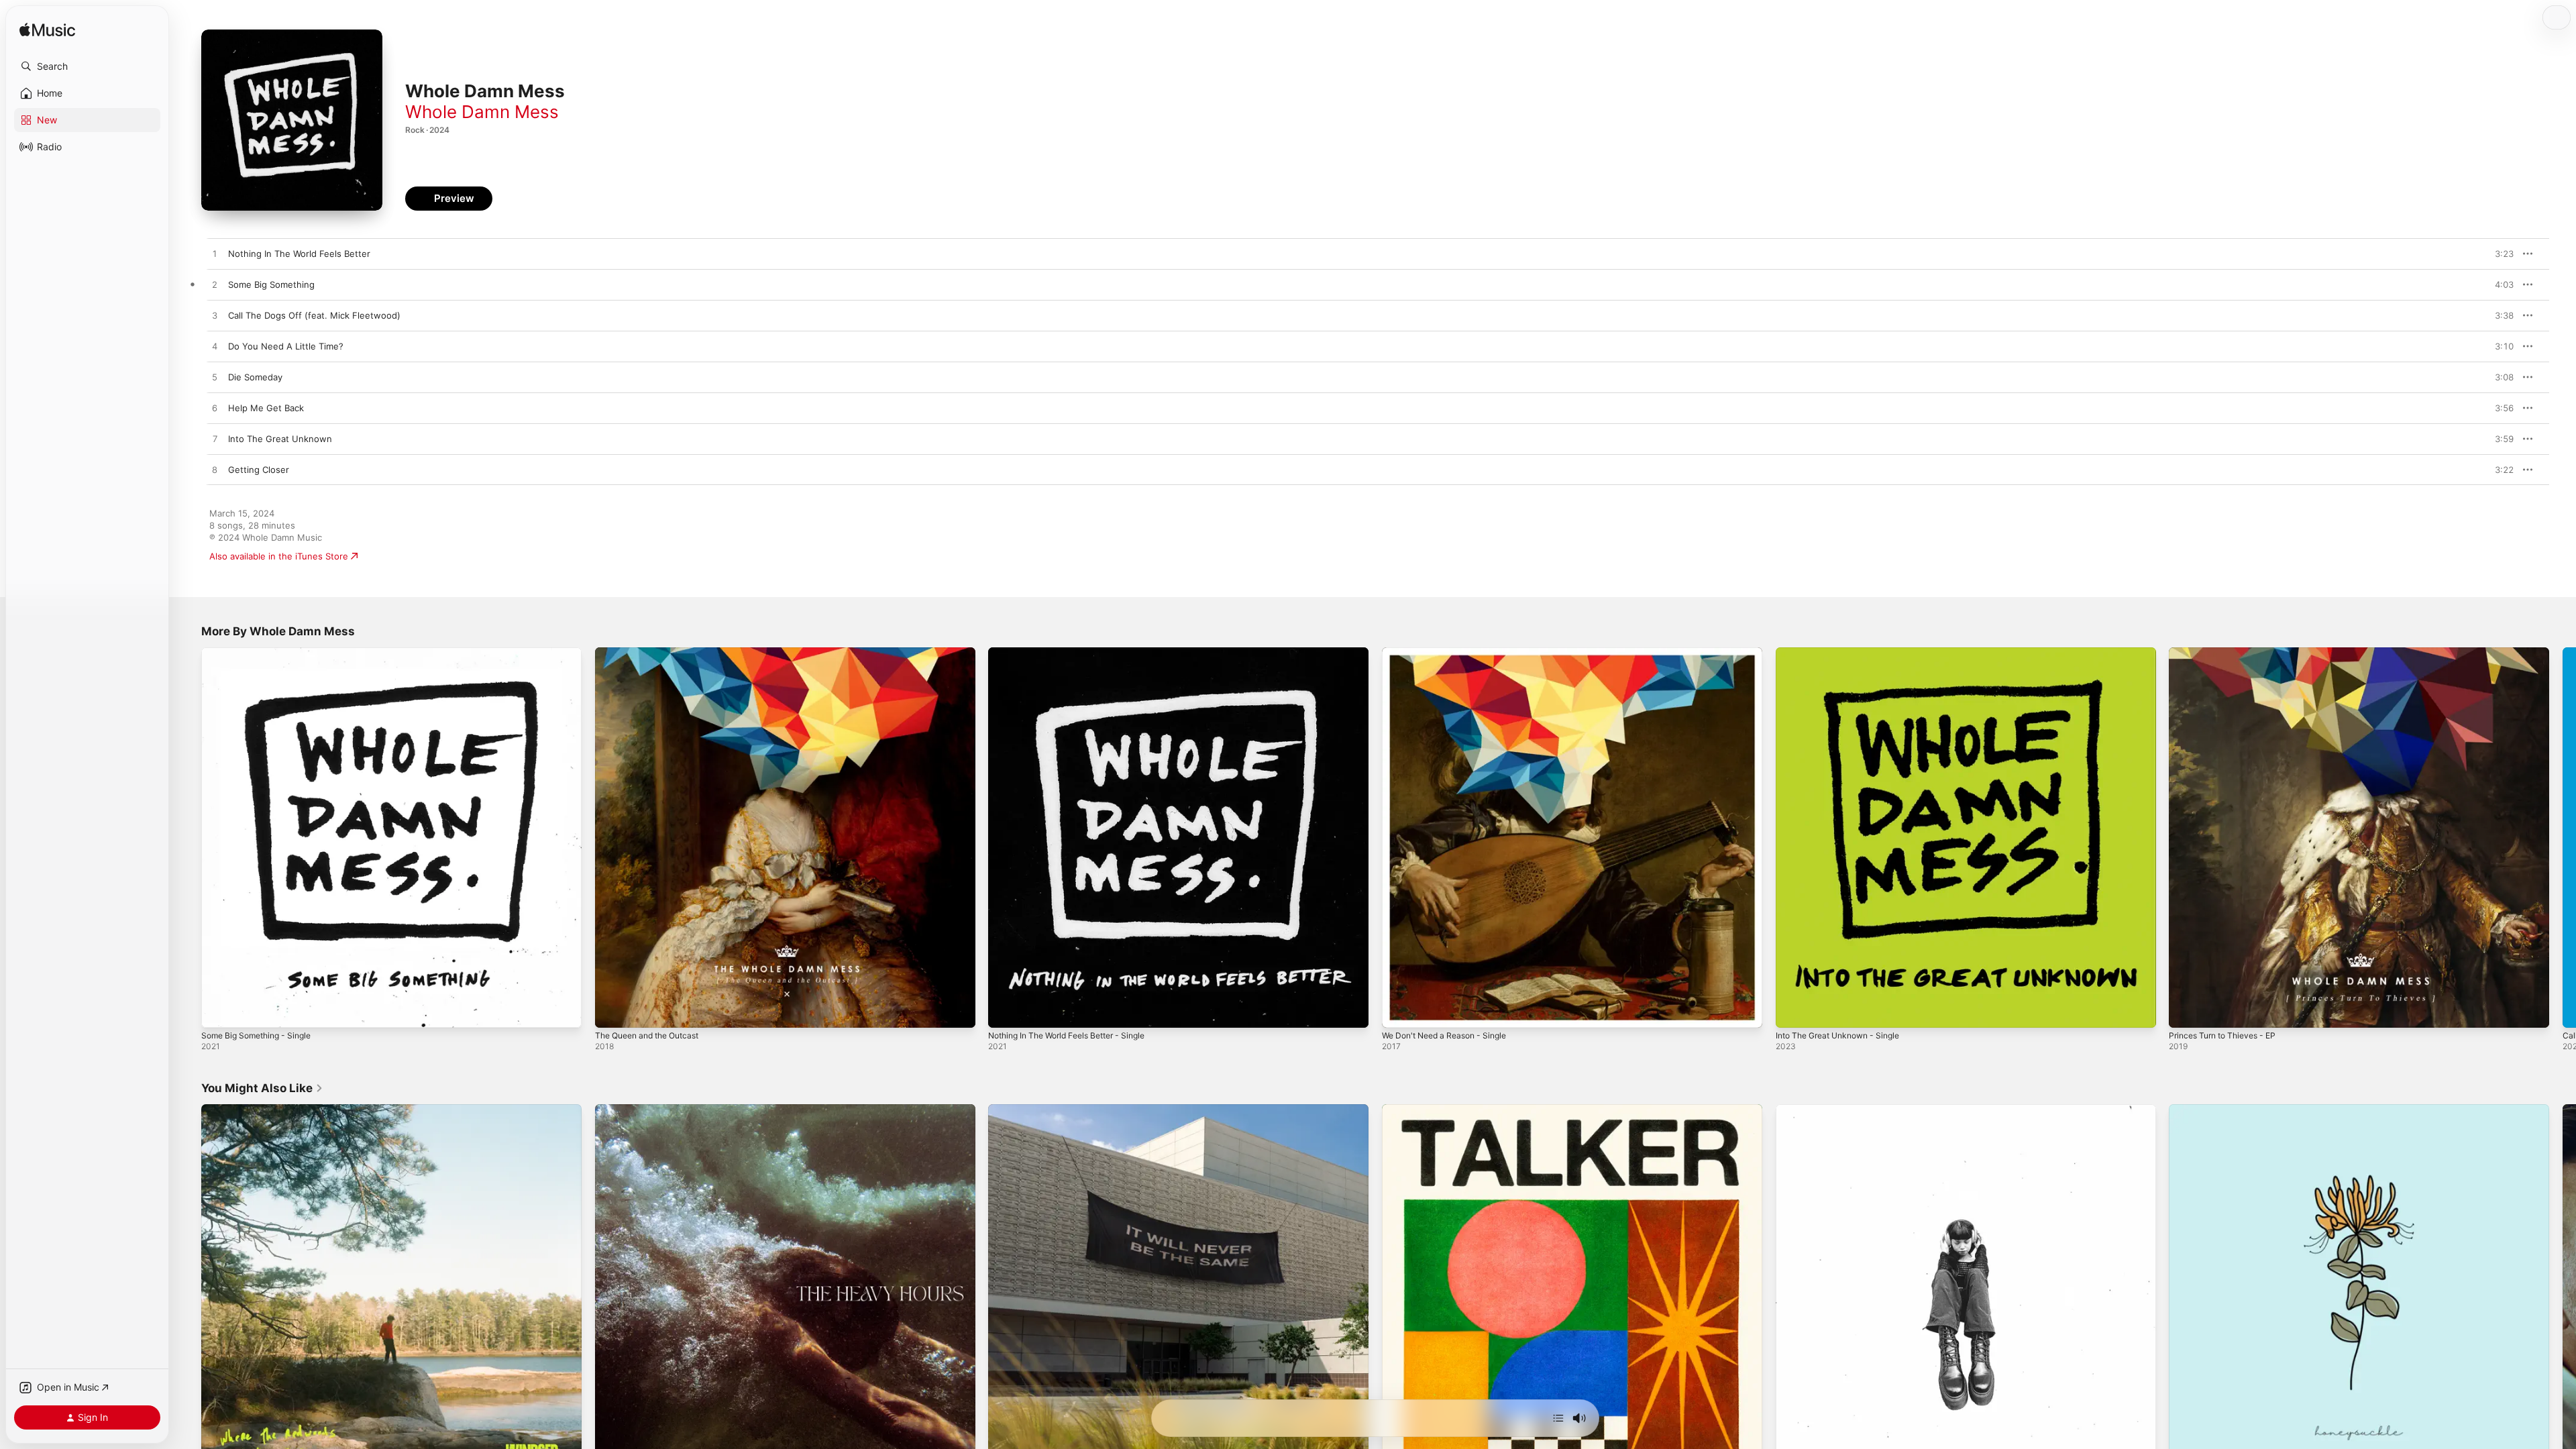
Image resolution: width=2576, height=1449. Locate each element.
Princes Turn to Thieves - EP (2229, 653)
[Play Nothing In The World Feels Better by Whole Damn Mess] (215, 254)
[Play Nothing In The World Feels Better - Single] (1005, 1011)
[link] (262, 1088)
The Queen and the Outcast (654, 653)
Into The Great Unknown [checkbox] (280, 439)
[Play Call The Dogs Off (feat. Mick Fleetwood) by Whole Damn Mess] (215, 316)
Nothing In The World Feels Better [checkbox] (299, 254)
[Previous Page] (188, 837)
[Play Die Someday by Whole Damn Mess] (215, 378)
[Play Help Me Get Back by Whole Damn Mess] (215, 409)
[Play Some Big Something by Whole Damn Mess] (215, 285)
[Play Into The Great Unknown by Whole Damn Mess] (215, 439)
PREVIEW (2499, 254)
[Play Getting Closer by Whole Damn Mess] (215, 470)
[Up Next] (1558, 1418)
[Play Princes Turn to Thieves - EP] (2186, 1011)
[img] (47, 31)
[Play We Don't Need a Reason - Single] (1399, 1011)
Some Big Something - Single (262, 653)
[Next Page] (2563, 837)
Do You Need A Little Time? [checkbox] (286, 346)
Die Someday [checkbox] (255, 377)
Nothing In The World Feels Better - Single (1077, 653)
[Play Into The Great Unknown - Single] (1792, 1011)
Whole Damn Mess (482, 112)
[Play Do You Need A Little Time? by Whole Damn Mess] (215, 347)
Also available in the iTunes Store (279, 556)
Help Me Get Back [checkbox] (266, 408)
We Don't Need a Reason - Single (1451, 653)
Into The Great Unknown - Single (1845, 653)
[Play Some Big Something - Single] (218, 1011)
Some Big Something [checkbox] (271, 284)
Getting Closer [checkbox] (259, 470)
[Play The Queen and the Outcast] (612, 1011)
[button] (87, 66)
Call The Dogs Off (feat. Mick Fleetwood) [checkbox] (314, 315)
